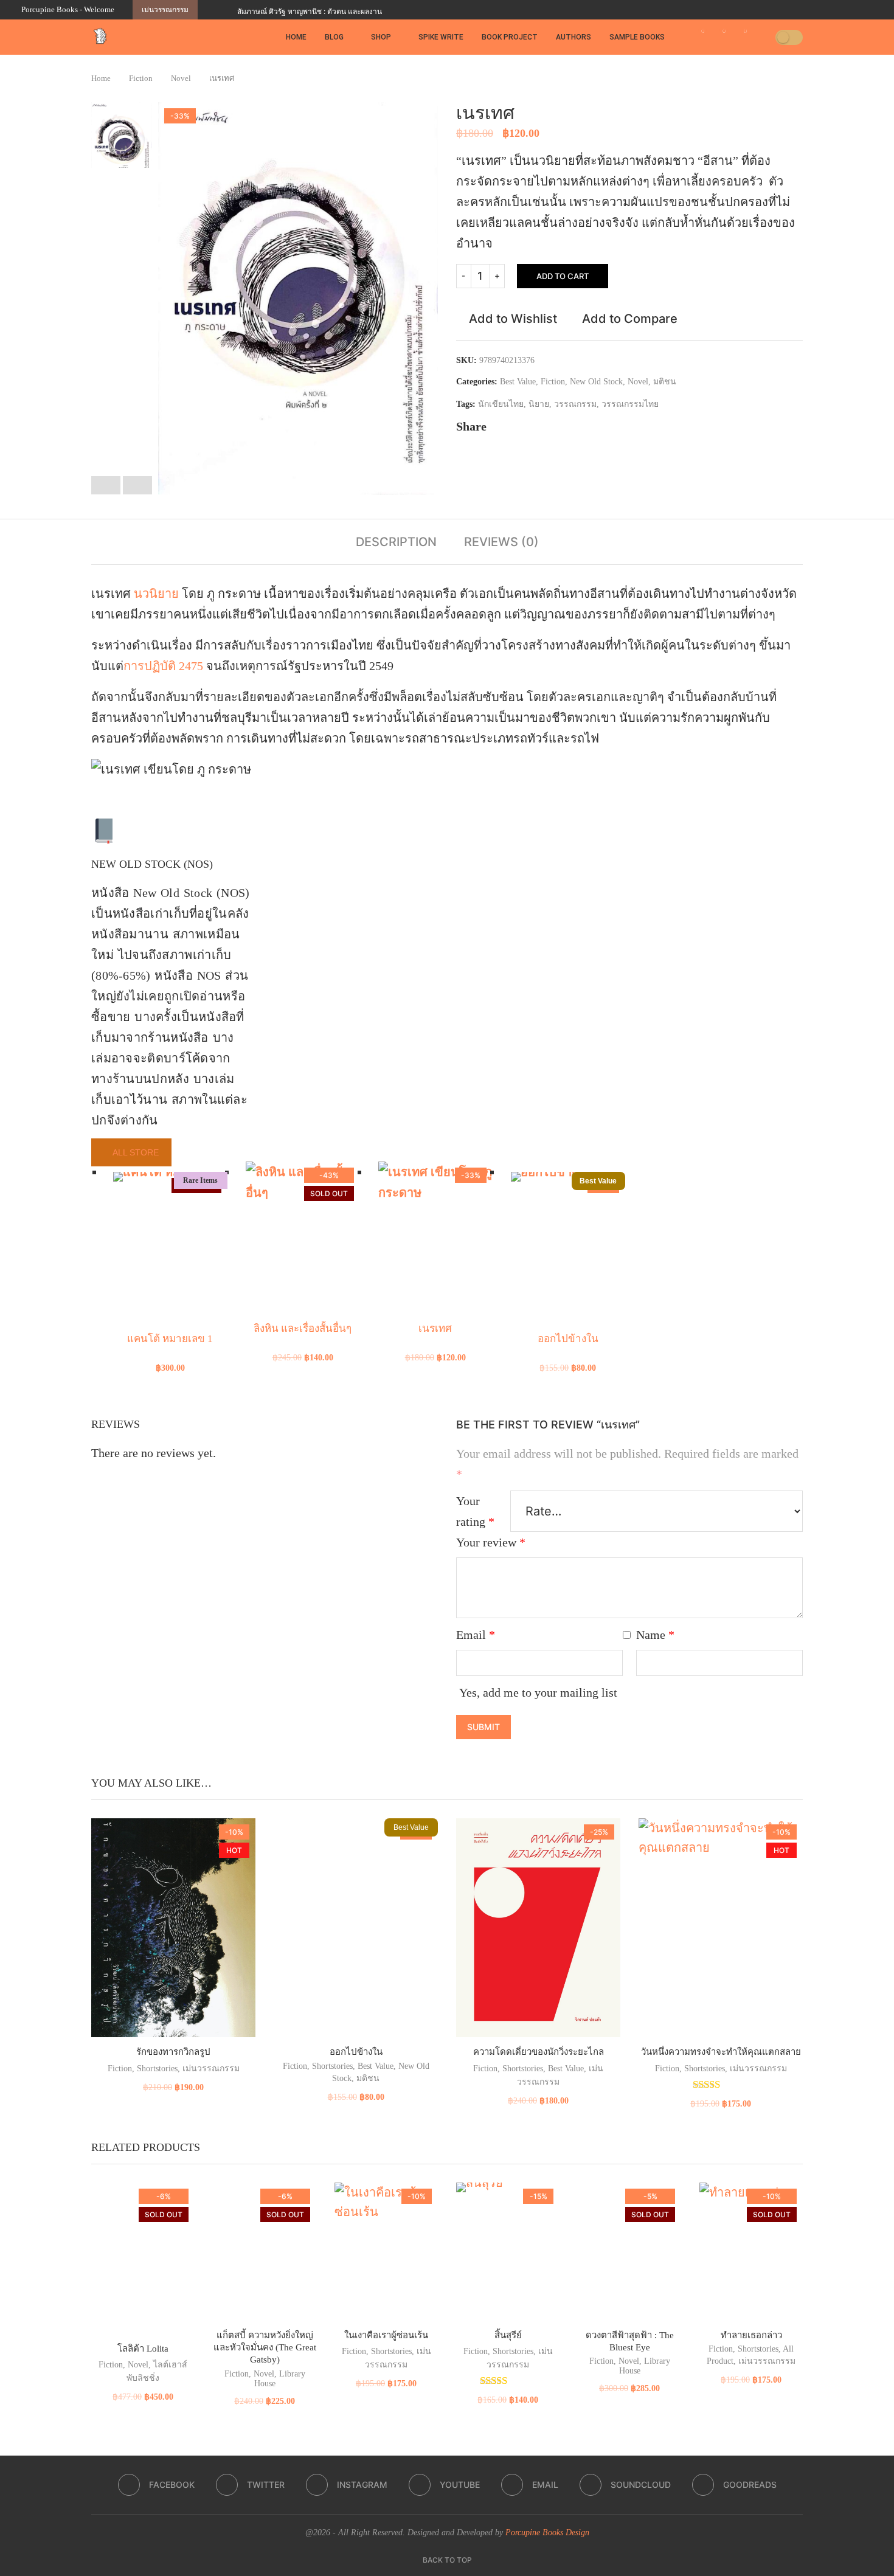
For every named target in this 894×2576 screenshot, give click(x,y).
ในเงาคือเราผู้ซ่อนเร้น (386, 2335)
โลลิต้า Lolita (143, 2349)
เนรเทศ (435, 1328)
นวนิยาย (156, 594)
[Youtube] (828, 10)
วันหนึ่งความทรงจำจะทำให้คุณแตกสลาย (721, 2052)
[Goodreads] (870, 10)
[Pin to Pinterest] (526, 426)
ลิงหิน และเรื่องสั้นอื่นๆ (303, 1328)
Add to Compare (630, 319)
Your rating (475, 1511)
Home (296, 37)
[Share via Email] (573, 426)
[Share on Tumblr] (542, 426)
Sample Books (637, 37)
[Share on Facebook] (494, 426)
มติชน (665, 382)
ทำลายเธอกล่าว (751, 2335)
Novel (181, 78)
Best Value (518, 382)
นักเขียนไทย (501, 404)
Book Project (510, 37)
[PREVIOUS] (106, 485)
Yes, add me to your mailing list (537, 1692)
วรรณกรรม (575, 404)
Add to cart (563, 276)
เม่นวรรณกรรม (211, 2069)
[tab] (396, 542)
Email (476, 1635)
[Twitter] (800, 10)
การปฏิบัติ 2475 (163, 666)
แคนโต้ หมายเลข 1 (170, 1339)
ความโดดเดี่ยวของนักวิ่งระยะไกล (539, 2052)
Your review (491, 1542)
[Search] (762, 37)
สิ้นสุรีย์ (508, 2335)
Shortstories (157, 2069)
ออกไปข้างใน (568, 1339)
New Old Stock (596, 382)
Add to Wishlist (513, 319)
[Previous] (209, 10)
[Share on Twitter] (510, 426)
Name (655, 1635)
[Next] (226, 10)
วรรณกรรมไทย (630, 404)
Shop (381, 37)
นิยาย (539, 404)
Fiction (141, 78)
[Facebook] (786, 10)
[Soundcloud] (856, 10)
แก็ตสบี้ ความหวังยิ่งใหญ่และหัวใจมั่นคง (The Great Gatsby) (265, 2348)
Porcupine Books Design (547, 2533)
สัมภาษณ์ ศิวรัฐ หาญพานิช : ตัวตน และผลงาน (310, 11)
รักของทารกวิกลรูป (173, 2052)
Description (396, 542)
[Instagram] (814, 10)
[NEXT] (137, 485)
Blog (334, 37)
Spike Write (441, 37)
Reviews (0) (501, 542)
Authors (573, 37)
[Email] (842, 10)
